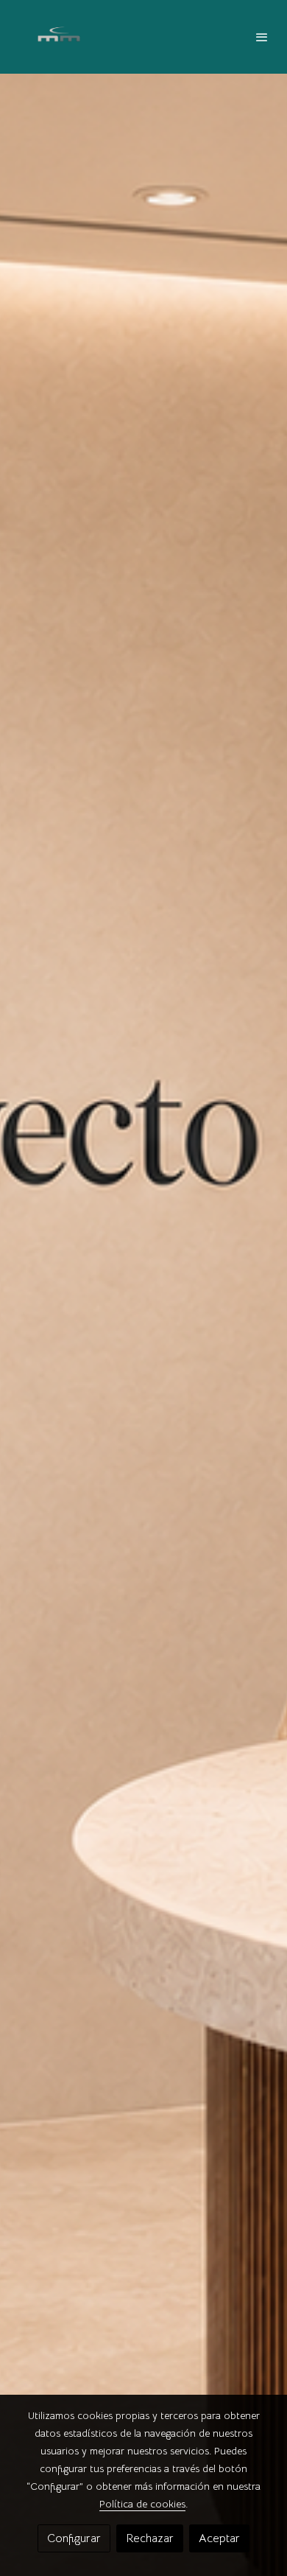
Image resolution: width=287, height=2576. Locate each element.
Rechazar (150, 2538)
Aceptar (219, 2538)
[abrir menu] (262, 37)
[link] (59, 37)
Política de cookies (142, 2504)
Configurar (74, 2538)
